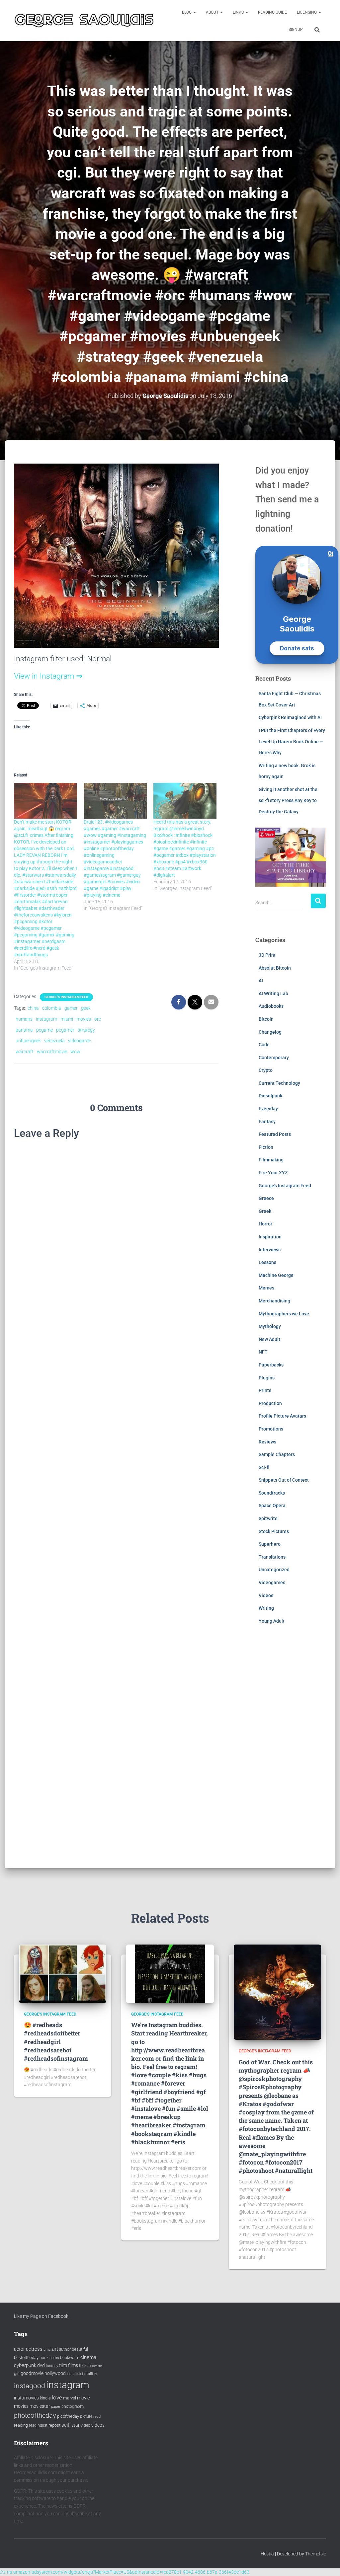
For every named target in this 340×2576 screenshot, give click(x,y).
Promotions (271, 1429)
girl (17, 2374)
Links (239, 12)
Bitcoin (266, 1019)
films (73, 2365)
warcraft (25, 1052)
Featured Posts (275, 1134)
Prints (265, 1390)
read (97, 2417)
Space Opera (272, 1506)
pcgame (44, 1030)
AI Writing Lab (273, 994)
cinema (88, 2357)
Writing (266, 1608)
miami (67, 1019)
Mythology (270, 1326)
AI (261, 981)
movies (84, 1019)
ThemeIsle (316, 2554)
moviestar (40, 2406)
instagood (30, 2386)
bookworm (70, 2358)
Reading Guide (272, 12)
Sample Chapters (277, 1454)
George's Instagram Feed (66, 997)
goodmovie (32, 2373)
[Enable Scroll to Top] (327, 2563)
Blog (187, 12)
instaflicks (90, 2374)
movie (84, 2398)
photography (73, 2406)
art (55, 2349)
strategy (86, 1030)
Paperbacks (271, 1365)
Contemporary (274, 1058)
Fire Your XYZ (273, 1173)
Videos (266, 1595)
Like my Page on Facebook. (42, 2316)
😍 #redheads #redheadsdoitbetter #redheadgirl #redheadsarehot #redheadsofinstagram (56, 2042)
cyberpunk (25, 2365)
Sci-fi (264, 1467)
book (44, 2358)
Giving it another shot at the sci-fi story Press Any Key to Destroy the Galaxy (288, 801)
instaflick (74, 2374)
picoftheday (68, 2416)
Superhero (270, 1544)
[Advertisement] (291, 1751)
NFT (263, 1352)
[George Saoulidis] (84, 20)
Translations (272, 1557)
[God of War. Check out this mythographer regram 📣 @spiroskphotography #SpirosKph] (277, 1992)
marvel (70, 2398)
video (85, 2425)
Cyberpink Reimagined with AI (290, 717)
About (213, 12)
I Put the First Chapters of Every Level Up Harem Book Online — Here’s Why (292, 741)
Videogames (272, 1582)
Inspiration (270, 1237)
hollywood (55, 2373)
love (57, 2397)
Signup (296, 30)
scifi (66, 2425)
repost (54, 2425)
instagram (46, 1019)
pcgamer (65, 1030)
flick (83, 2366)
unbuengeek (28, 1041)
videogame (79, 1041)
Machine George (276, 1275)
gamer (71, 1008)
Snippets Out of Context (284, 1480)
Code (264, 1045)
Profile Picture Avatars (282, 1416)
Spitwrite (268, 1518)
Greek (265, 1211)
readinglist (38, 2425)
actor (19, 2349)
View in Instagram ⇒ (48, 676)
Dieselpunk (270, 1096)
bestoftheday (26, 2357)
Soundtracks (272, 1493)
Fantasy (267, 1122)
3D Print (267, 955)
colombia (52, 1008)
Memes (266, 1288)
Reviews (267, 1442)
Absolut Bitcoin (275, 968)
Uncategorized (274, 1570)
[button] (194, 12)
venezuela (54, 1041)
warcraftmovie (52, 1052)
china (33, 1008)
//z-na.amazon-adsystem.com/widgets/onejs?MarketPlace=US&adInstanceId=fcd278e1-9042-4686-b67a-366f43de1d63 (125, 2572)
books (54, 2358)
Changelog (270, 1032)
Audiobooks (271, 1006)
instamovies (26, 2398)
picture (86, 2416)
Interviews (270, 1250)
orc (98, 1019)
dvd (41, 2365)
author (65, 2349)
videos (98, 2425)
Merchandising (274, 1301)
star (76, 2425)
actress (34, 2349)
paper (56, 2406)
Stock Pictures (274, 1531)
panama (24, 1030)
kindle (45, 2398)
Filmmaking (271, 1160)
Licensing (307, 12)
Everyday (268, 1109)
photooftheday (35, 2415)
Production (270, 1403)
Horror (265, 1224)
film (63, 2365)
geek (86, 1008)
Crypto (266, 1070)
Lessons (267, 1262)
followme (95, 2366)
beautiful (80, 2349)
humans (24, 1019)
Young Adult (272, 1621)
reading (21, 2425)
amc (47, 2350)
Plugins (267, 1378)
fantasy (52, 2366)
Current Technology (279, 1083)
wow (75, 1052)
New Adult (269, 1339)
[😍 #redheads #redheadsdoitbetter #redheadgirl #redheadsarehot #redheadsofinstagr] (63, 1973)
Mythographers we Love (284, 1314)
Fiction (266, 1147)
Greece (266, 1198)
